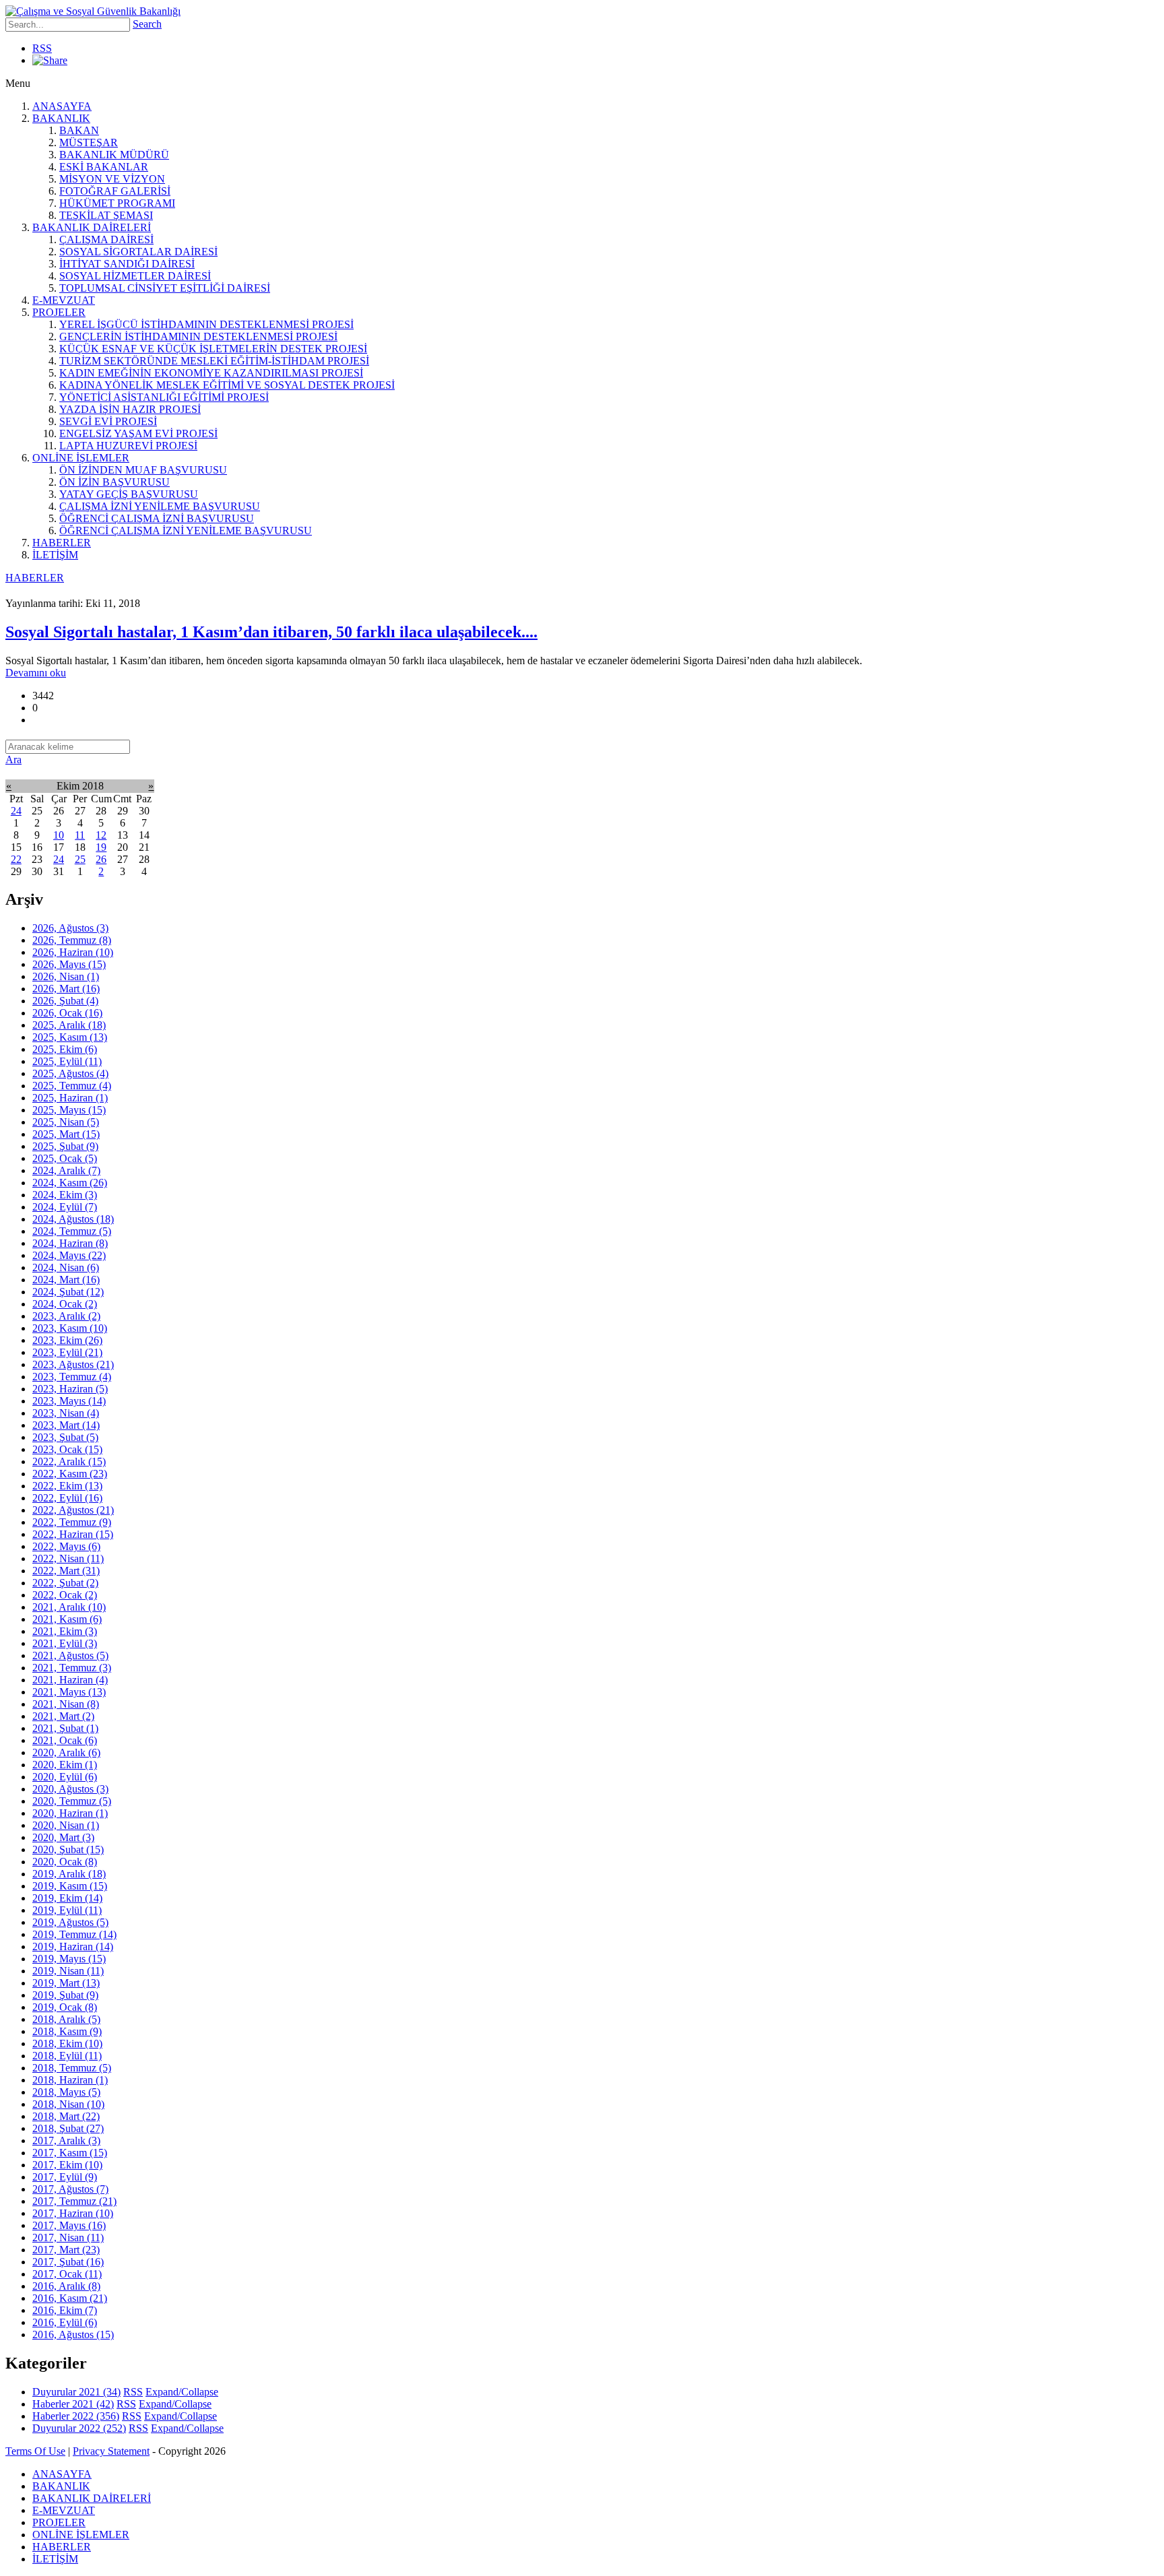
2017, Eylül (65, 2177)
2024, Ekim (65, 1195)
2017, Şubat (68, 2262)
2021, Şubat (65, 1728)
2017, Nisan (68, 2237)
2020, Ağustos (70, 1789)
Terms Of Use (35, 2451)
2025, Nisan (66, 1122)
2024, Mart (66, 1280)
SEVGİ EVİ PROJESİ (108, 421)
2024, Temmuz (72, 1231)
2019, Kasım (70, 1886)
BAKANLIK (61, 118)
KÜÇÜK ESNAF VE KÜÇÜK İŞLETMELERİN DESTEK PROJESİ (213, 349)
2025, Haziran (70, 1098)
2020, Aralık (66, 1752)
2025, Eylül (67, 1061)
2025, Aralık (69, 1025)
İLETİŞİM (55, 555)
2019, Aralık (69, 1874)
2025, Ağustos (70, 1073)
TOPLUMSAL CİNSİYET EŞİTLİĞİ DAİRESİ (165, 288)
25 (80, 859)
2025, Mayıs (69, 1110)
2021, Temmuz (72, 1668)
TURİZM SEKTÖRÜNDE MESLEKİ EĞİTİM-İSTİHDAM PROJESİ (214, 361)
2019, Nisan (68, 1971)
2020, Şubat (68, 1849)
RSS (42, 48)
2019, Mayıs (69, 1959)
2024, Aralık (66, 1170)
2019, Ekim (67, 1898)
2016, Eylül (65, 2322)
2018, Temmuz (72, 2068)
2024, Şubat (68, 1292)
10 (59, 835)
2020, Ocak (65, 1862)
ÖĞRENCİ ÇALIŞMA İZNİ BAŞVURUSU (157, 518)
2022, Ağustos (73, 1510)
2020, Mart (63, 1837)
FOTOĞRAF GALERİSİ (115, 191)
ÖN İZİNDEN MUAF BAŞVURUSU (143, 470)
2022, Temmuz (72, 1522)
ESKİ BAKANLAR (104, 167)
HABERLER (62, 543)
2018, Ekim (67, 2043)
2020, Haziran (70, 1813)
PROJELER (59, 312)
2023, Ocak (67, 1449)
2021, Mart (63, 1716)
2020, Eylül (65, 1777)
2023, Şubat (65, 1437)
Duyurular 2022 (79, 2428)
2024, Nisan (66, 1267)
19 (101, 847)
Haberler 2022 (76, 2416)
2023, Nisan (66, 1413)
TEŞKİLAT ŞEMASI (106, 215)
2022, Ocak (65, 1595)
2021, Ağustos (70, 1655)
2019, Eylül (67, 1910)
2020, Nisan (66, 1825)
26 (101, 859)
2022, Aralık (69, 1461)
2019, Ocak (65, 2007)
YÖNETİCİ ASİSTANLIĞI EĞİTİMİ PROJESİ (164, 397)
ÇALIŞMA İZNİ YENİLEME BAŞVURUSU (160, 506)
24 (16, 811)
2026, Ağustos (70, 928)
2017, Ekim (67, 2165)
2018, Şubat (68, 2128)
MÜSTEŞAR (89, 142)
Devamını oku (36, 673)
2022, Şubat (65, 1583)
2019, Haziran (73, 1946)
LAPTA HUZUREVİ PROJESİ (128, 446)
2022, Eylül (67, 1498)
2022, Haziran (73, 1534)
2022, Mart (66, 1571)
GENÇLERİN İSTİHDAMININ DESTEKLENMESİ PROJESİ (198, 336)
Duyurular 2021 (76, 2392)
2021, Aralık (69, 1607)
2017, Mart (66, 2250)
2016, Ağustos (73, 2334)
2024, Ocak (65, 1304)
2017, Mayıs (69, 2225)
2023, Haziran (70, 1389)
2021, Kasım (67, 1619)
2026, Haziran (73, 952)
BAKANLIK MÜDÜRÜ (114, 155)
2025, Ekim (65, 1049)
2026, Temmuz (72, 940)
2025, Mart (66, 1134)
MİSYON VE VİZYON (112, 179)
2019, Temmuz (74, 1934)
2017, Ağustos (70, 2189)
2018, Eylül (67, 2056)
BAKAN (79, 130)
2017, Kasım (70, 2153)
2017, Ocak (67, 2274)
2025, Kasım (70, 1037)
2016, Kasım (70, 2298)
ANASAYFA (62, 106)
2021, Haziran (70, 1680)
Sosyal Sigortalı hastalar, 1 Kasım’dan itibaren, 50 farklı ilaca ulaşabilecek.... (271, 632)
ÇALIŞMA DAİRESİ (106, 239)
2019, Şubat (65, 1995)
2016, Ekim (65, 2310)
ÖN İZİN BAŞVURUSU (115, 482)
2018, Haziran (70, 2080)
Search (147, 24)
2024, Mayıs (69, 1255)
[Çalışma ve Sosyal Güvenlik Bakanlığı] (93, 11)
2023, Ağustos (73, 1364)
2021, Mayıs (69, 1692)
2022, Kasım (70, 1474)
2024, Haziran (70, 1243)
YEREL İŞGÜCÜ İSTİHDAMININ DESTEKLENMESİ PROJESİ (206, 324)
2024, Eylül (65, 1207)
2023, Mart (66, 1425)
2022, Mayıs (66, 1546)
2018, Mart (66, 2116)
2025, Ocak (65, 1158)
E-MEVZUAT (64, 300)
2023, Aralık (66, 1316)
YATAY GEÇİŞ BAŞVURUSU (129, 494)
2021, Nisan (66, 1704)
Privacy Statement (111, 2451)
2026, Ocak (67, 1013)
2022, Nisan (68, 1558)
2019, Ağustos (70, 1922)
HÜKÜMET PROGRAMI (117, 203)
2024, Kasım (70, 1183)
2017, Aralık (66, 2140)
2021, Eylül (65, 1643)
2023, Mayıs (69, 1401)
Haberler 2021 (73, 2404)
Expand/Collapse (182, 2392)
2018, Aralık (66, 2019)
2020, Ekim (65, 1765)
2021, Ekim (65, 1631)
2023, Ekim (67, 1340)
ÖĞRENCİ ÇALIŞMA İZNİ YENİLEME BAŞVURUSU (186, 530)
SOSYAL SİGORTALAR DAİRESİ (138, 252)
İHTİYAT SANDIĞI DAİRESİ (127, 264)
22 (16, 859)
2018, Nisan (68, 2104)
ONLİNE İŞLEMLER (81, 458)
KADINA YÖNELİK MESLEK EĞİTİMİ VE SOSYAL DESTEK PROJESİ (227, 385)
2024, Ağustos (73, 1219)
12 (101, 835)
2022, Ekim (67, 1486)
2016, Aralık (66, 2286)
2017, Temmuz (74, 2201)
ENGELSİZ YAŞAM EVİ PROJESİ (138, 433)
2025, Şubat (65, 1146)
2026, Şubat (65, 1001)
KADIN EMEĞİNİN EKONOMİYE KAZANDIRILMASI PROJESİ (211, 373)
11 (80, 835)
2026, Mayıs (69, 964)
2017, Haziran (73, 2213)
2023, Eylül (67, 1352)
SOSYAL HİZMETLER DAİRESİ (135, 276)
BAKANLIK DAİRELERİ (92, 227)
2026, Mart (66, 989)
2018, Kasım (67, 2031)
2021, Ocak (65, 1740)
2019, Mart (66, 1983)
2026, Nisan (66, 976)
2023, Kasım (70, 1328)
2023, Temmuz (72, 1377)
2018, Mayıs (66, 2092)
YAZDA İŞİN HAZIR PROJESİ (130, 409)
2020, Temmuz (72, 1801)
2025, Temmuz (72, 1086)
